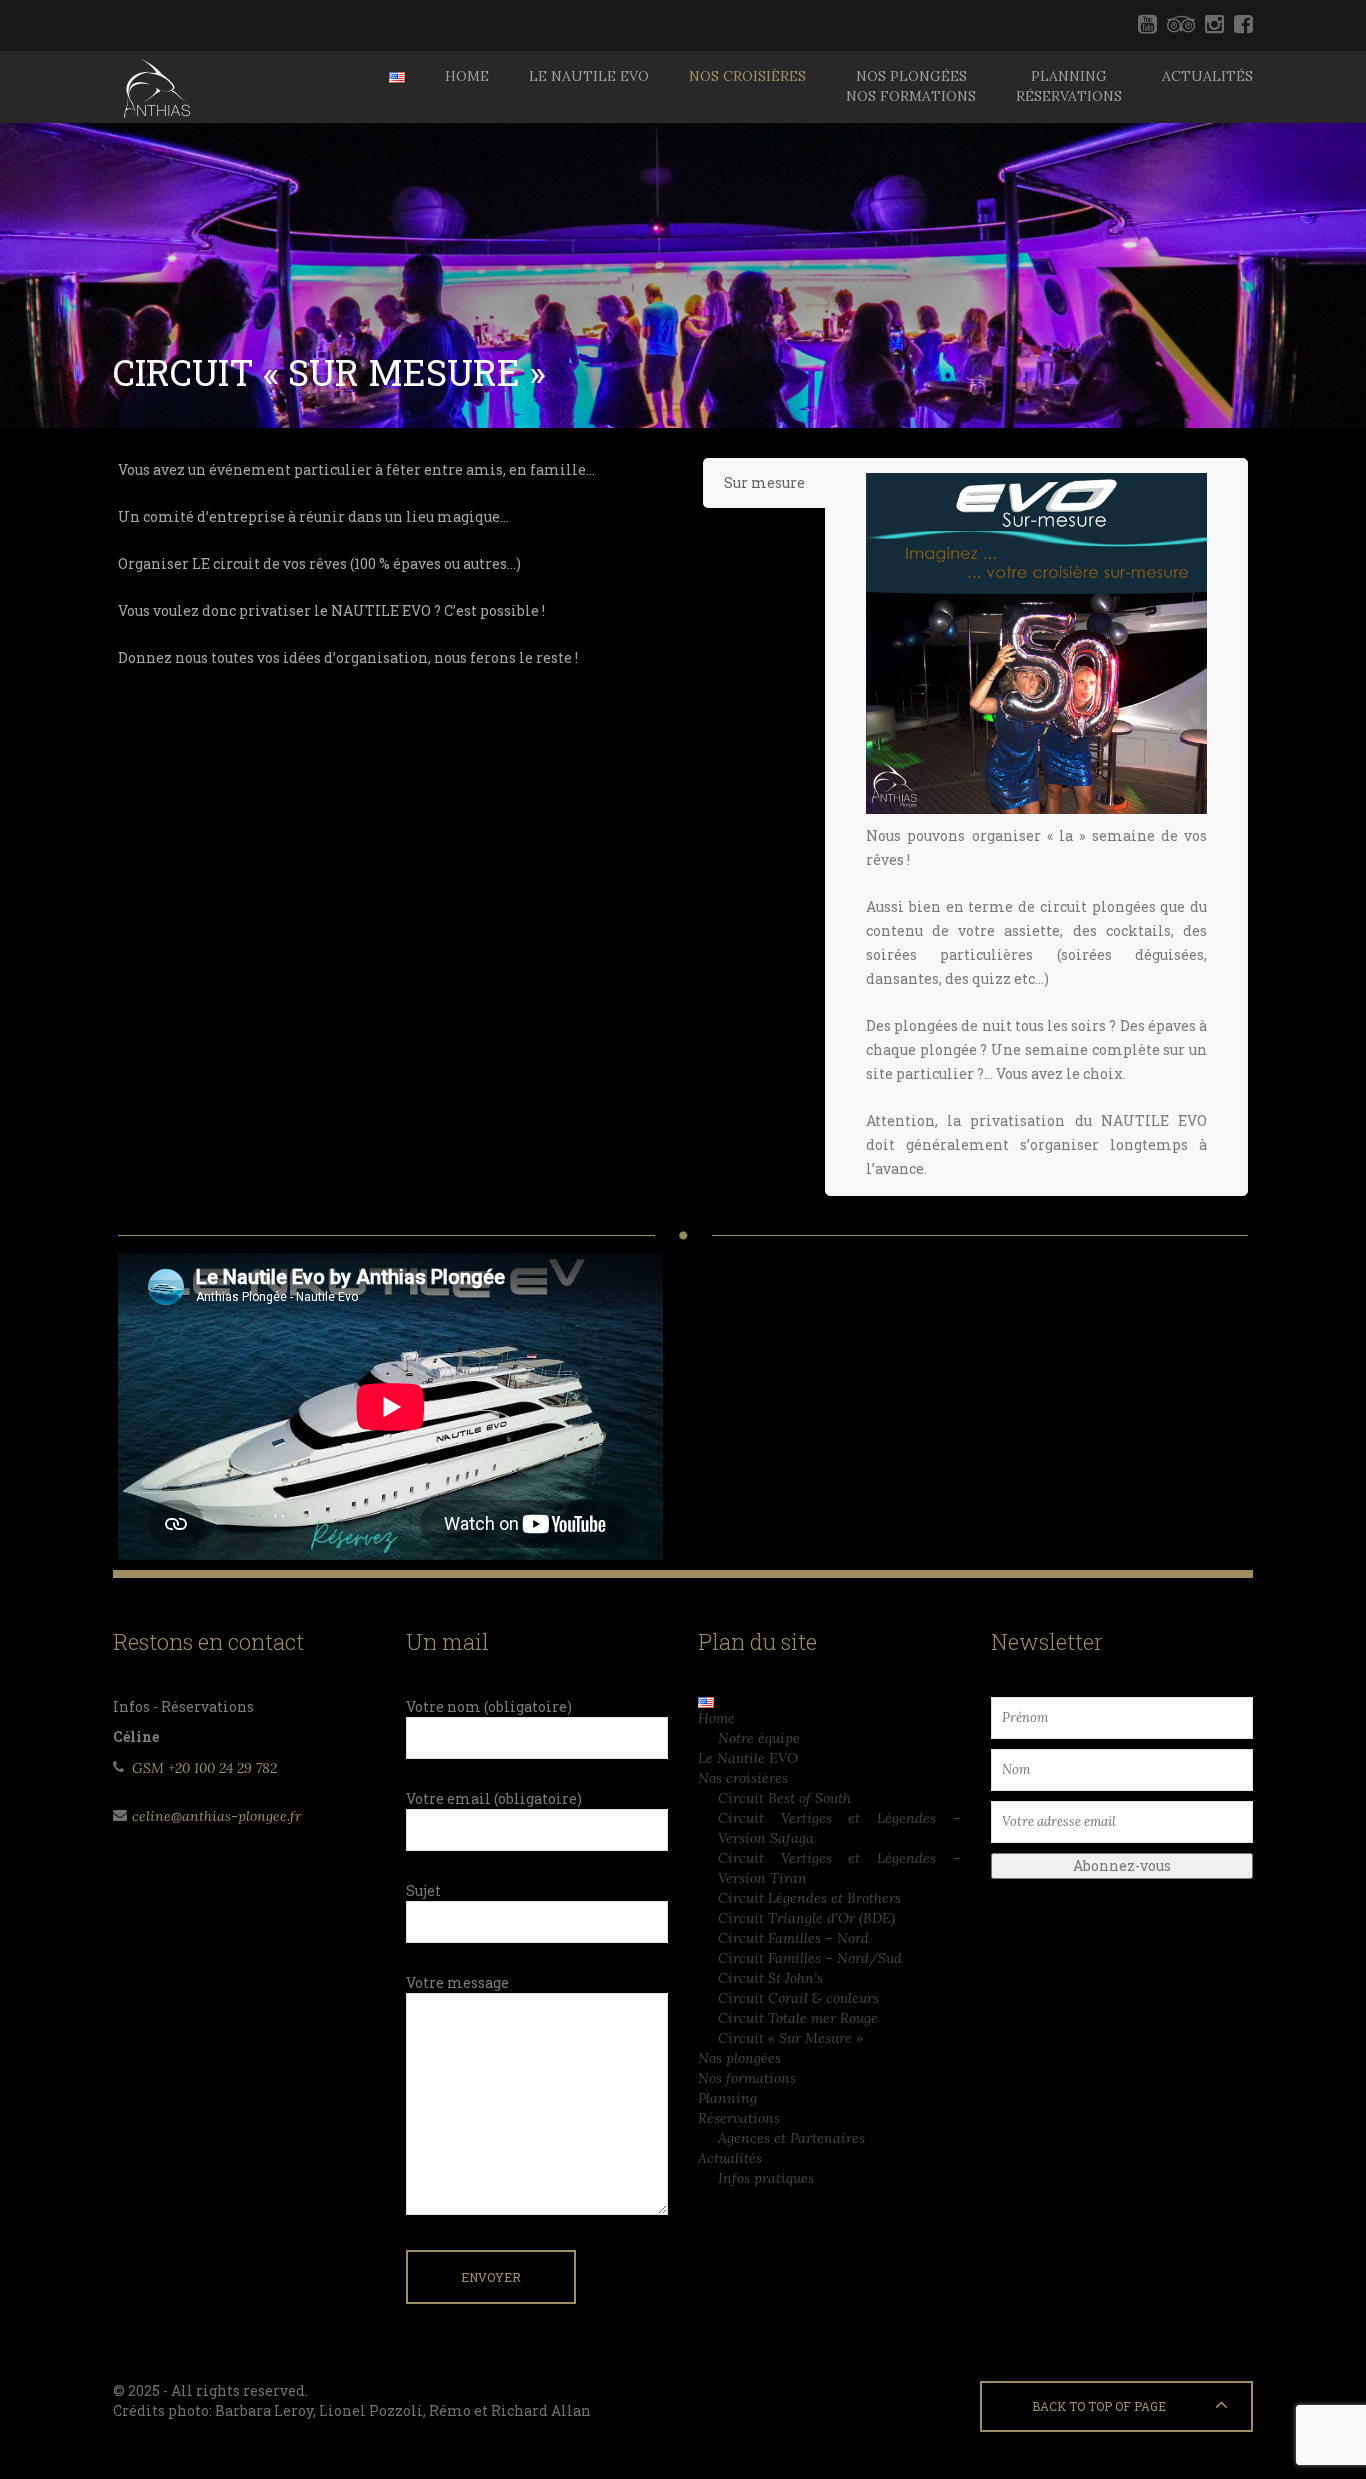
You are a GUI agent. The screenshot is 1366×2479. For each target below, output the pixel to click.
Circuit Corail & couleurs (798, 1998)
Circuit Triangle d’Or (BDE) (806, 1918)
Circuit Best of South (784, 1798)
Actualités (1207, 76)
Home (467, 76)
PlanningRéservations (1069, 86)
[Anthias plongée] (155, 87)
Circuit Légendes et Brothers (809, 1898)
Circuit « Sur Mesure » (790, 2038)
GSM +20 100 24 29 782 (204, 1768)
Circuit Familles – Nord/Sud (810, 1958)
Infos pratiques (766, 2178)
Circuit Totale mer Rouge (798, 2018)
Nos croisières (747, 76)
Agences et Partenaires (791, 2138)
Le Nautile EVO (589, 76)
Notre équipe (759, 1738)
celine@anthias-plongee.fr (216, 1816)
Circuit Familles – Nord (793, 1938)
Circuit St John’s (770, 1978)
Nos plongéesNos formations (911, 86)
